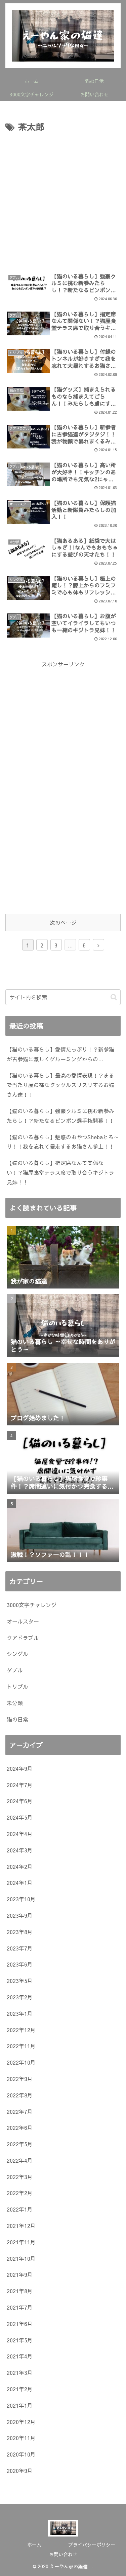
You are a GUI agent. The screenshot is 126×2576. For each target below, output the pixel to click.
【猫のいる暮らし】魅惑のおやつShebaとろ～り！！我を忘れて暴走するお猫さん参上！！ (63, 1142)
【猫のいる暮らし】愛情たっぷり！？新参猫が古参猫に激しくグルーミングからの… (60, 1054)
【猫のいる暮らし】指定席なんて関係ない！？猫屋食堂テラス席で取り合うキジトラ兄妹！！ (60, 1172)
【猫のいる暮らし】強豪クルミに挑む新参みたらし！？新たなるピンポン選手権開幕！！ (60, 1116)
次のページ (63, 922)
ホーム (34, 2545)
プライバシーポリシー (92, 2545)
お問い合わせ (63, 2554)
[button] (114, 997)
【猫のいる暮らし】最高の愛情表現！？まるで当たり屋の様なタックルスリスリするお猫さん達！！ (60, 1085)
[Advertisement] (63, 201)
